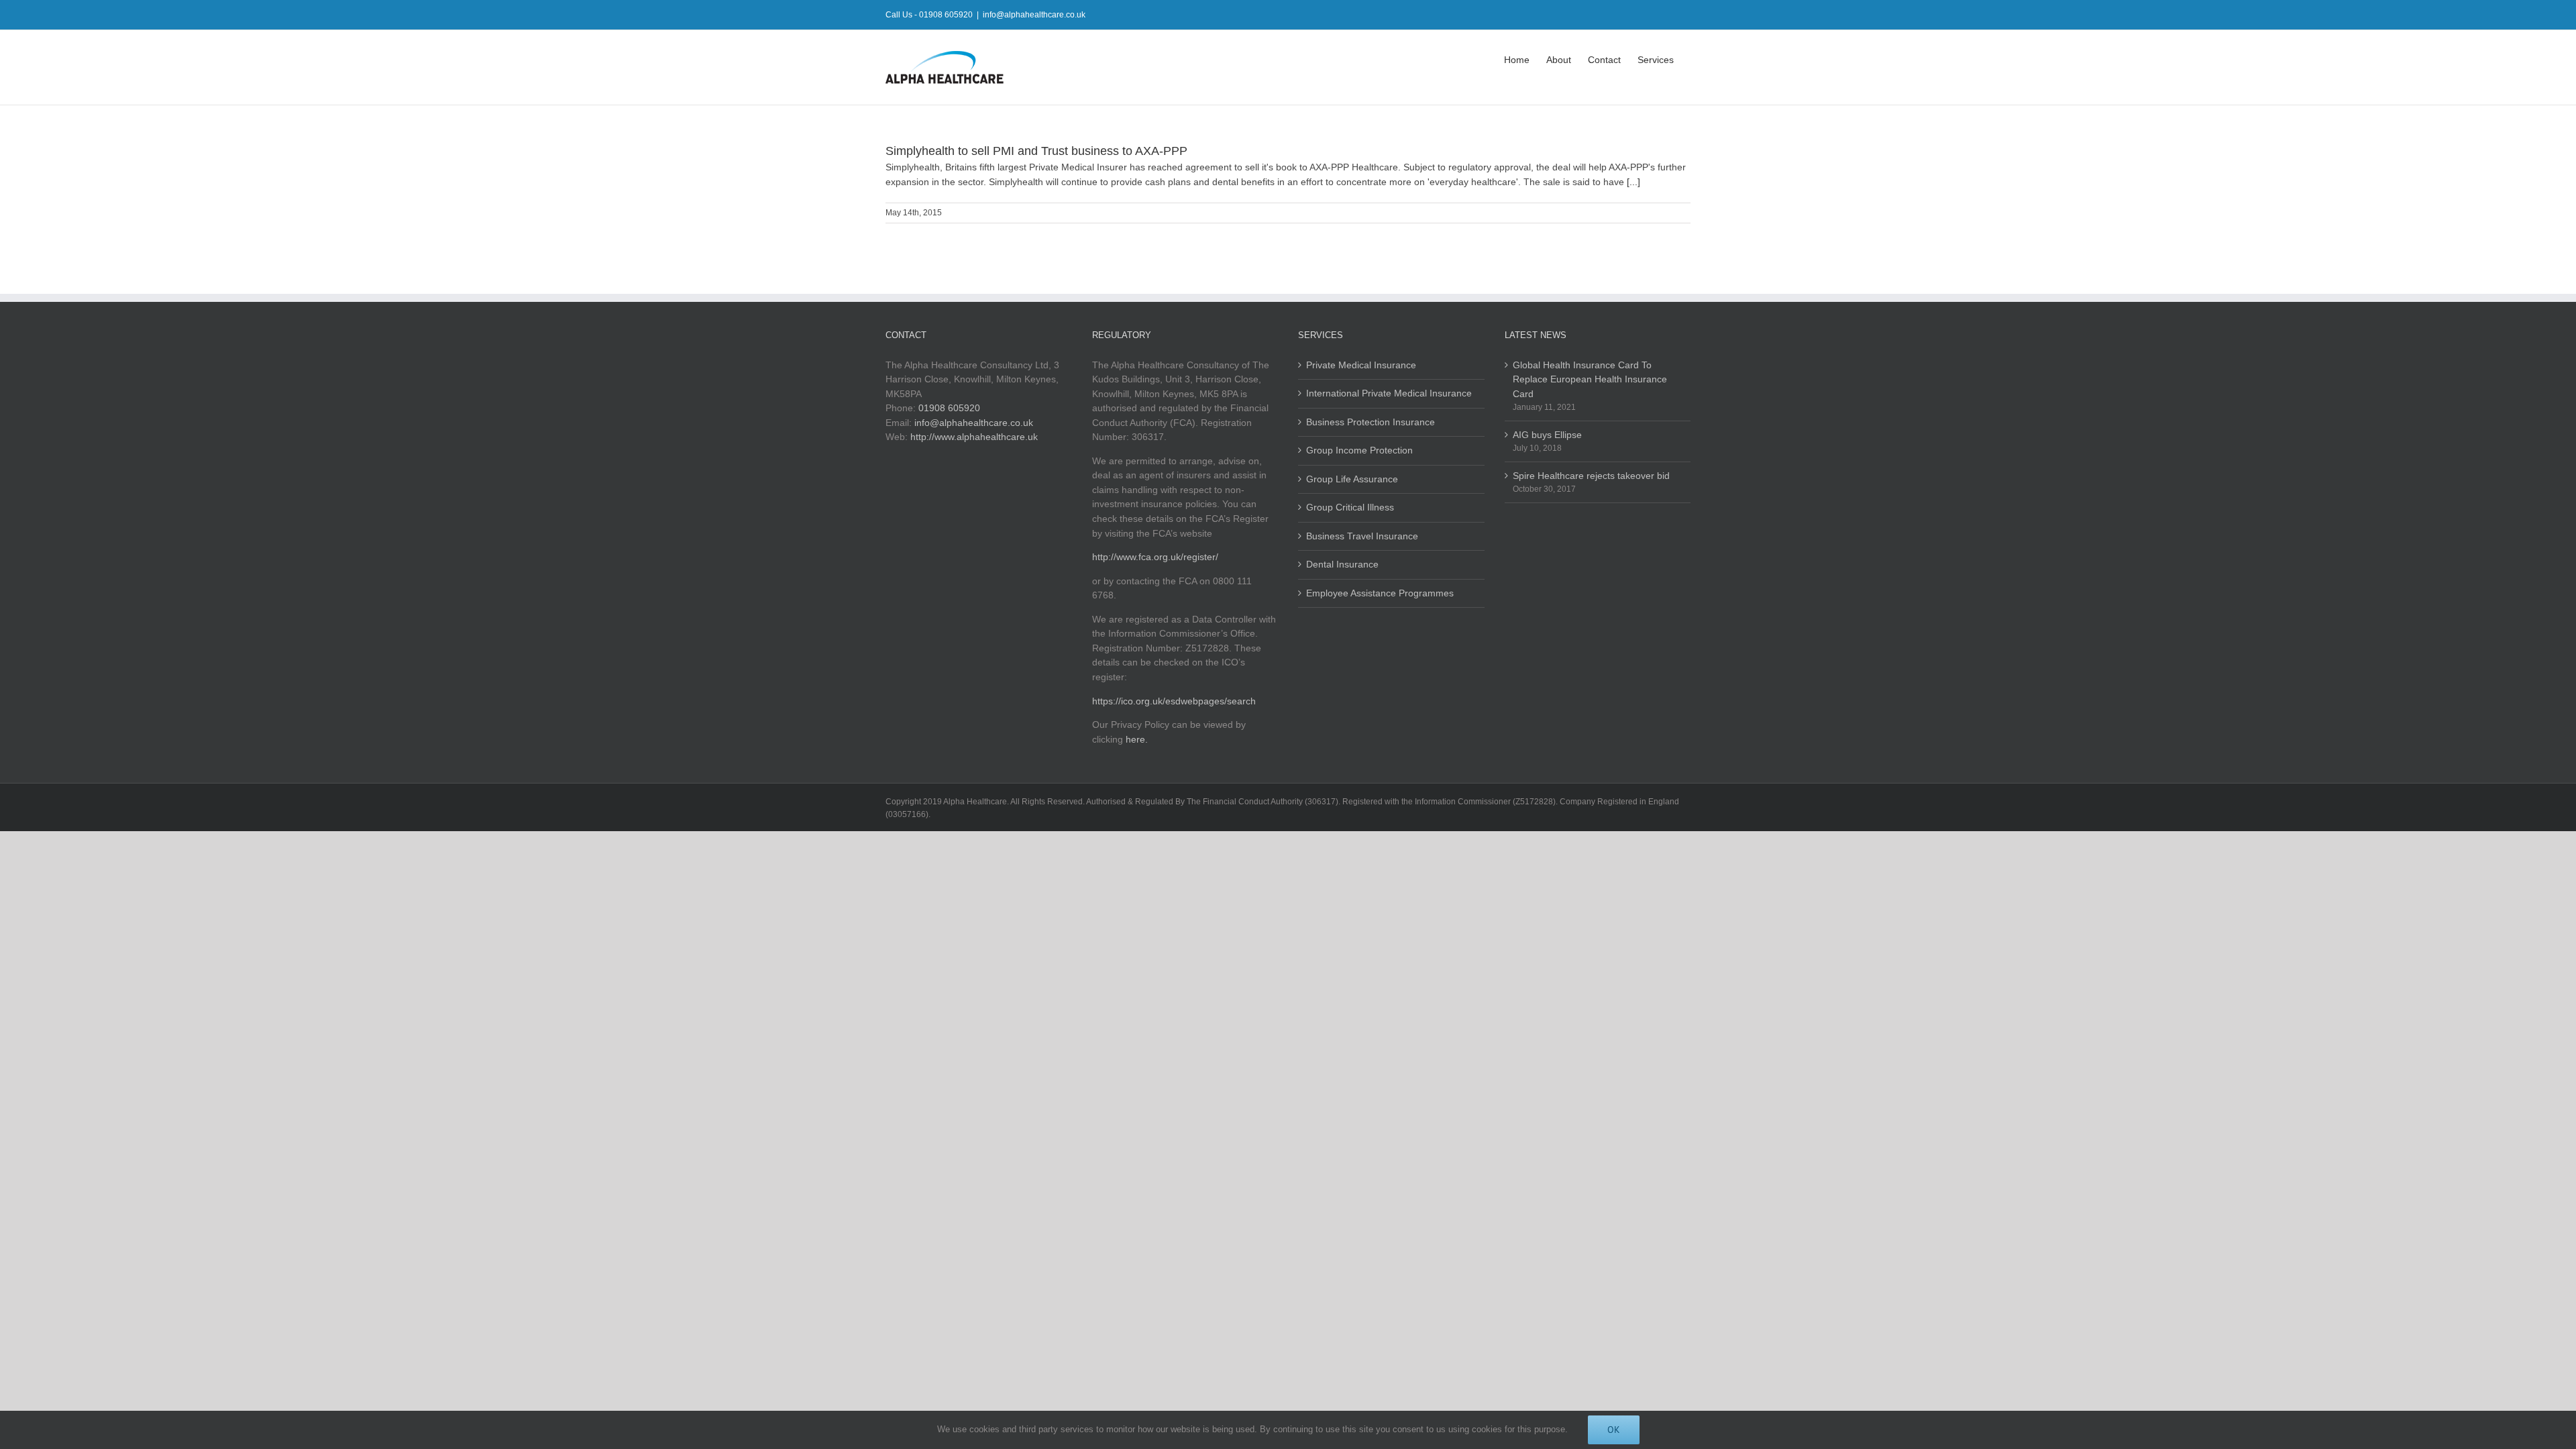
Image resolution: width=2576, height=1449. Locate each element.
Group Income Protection (1359, 450)
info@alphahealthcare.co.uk (1034, 15)
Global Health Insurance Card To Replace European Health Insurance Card (1590, 379)
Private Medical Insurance (1361, 365)
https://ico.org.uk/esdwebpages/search (1174, 701)
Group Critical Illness (1350, 507)
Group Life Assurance (1352, 479)
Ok (1614, 1430)
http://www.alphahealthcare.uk (974, 437)
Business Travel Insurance (1362, 536)
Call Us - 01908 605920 (929, 15)
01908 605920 (949, 408)
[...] (1633, 182)
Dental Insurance (1342, 564)
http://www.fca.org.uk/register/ (1155, 557)
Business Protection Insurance (1371, 422)
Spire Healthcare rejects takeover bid (1591, 476)
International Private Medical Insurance (1389, 393)
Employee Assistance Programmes (1380, 593)
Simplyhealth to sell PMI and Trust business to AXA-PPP (1036, 151)
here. (1137, 739)
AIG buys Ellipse (1547, 435)
